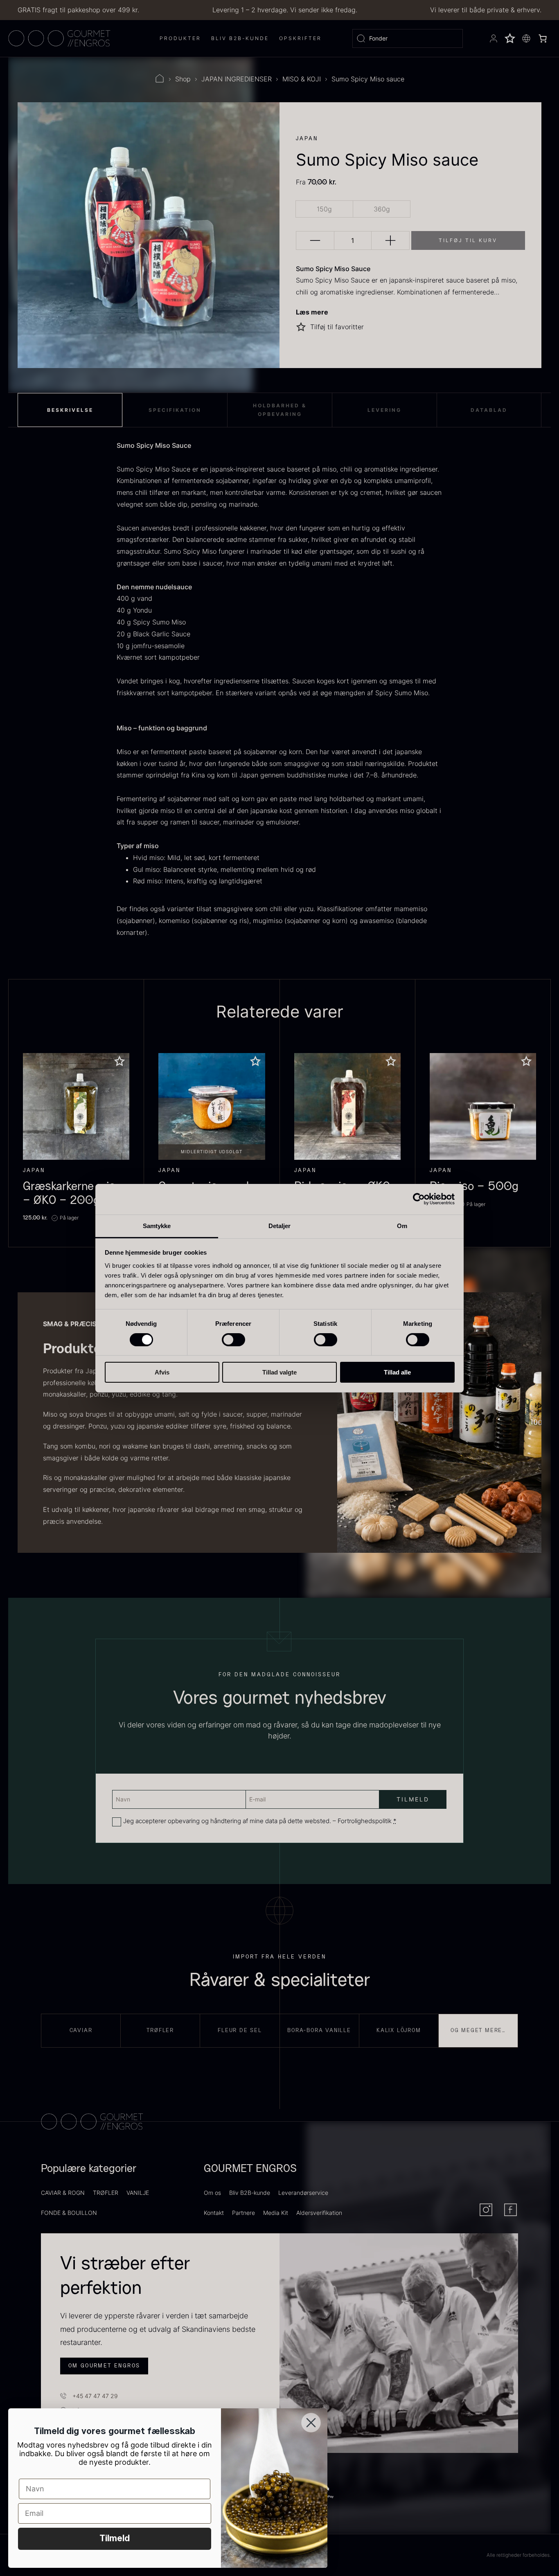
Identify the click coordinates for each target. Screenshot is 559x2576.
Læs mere (312, 312)
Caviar (81, 2030)
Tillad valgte (279, 1372)
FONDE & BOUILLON (69, 2213)
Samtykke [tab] (157, 1225)
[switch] (233, 1340)
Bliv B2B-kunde (250, 2193)
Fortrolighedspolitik (365, 1821)
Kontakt (214, 2213)
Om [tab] (402, 1225)
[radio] (324, 209)
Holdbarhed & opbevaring (280, 410)
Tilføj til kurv (468, 240)
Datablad (489, 410)
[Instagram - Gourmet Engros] (486, 2210)
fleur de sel (240, 2030)
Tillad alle (397, 1372)
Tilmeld (115, 2539)
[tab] (70, 410)
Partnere (243, 2213)
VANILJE (138, 2193)
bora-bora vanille (319, 2030)
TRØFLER (106, 2193)
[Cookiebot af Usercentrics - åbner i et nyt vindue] (419, 1199)
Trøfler (160, 2030)
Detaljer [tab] (280, 1225)
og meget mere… (478, 2030)
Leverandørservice (303, 2193)
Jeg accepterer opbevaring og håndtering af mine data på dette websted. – (260, 1821)
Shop (183, 79)
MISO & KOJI (302, 79)
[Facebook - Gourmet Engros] (511, 2210)
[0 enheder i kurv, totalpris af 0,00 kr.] (543, 38)
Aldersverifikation (319, 2213)
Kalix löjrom (399, 2030)
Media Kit (276, 2213)
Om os (212, 2193)
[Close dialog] (311, 2423)
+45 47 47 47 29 (95, 2396)
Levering (384, 410)
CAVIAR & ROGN (63, 2193)
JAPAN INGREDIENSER (237, 79)
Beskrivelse (70, 410)
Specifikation (175, 410)
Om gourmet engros (104, 2366)
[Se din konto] (494, 38)
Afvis (162, 1372)
